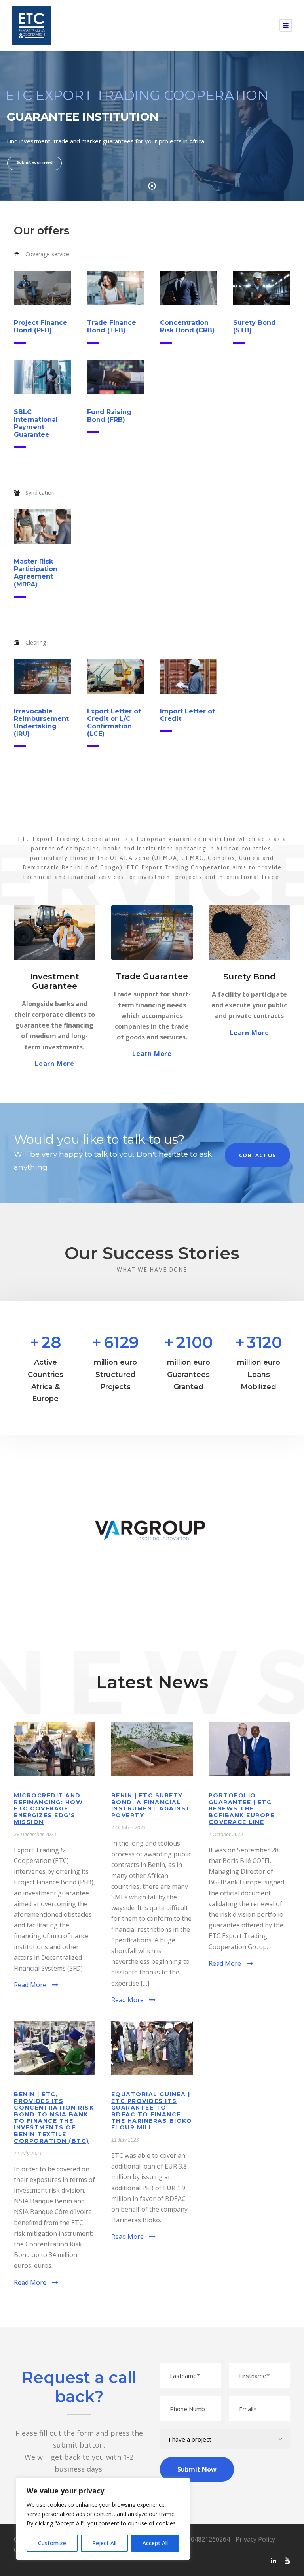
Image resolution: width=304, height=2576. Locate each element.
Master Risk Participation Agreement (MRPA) (36, 573)
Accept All (155, 2543)
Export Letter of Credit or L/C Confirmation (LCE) (114, 723)
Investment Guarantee (55, 981)
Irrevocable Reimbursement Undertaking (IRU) (41, 723)
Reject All (104, 2543)
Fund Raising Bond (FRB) (109, 416)
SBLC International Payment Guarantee (36, 423)
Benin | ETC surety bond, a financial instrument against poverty (151, 1805)
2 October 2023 (128, 1828)
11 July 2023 (28, 2153)
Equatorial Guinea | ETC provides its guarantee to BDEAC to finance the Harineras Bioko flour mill (152, 2111)
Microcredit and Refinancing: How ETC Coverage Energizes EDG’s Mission (48, 1809)
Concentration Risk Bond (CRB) (187, 326)
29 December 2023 (35, 1834)
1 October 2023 (226, 1834)
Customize (52, 2543)
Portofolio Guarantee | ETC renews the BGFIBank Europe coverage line (242, 1809)
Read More (30, 1985)
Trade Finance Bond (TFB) (112, 326)
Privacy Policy (255, 2539)
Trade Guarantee (152, 976)
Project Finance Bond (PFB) (41, 326)
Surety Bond (249, 977)
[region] (103, 2519)
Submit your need (34, 162)
